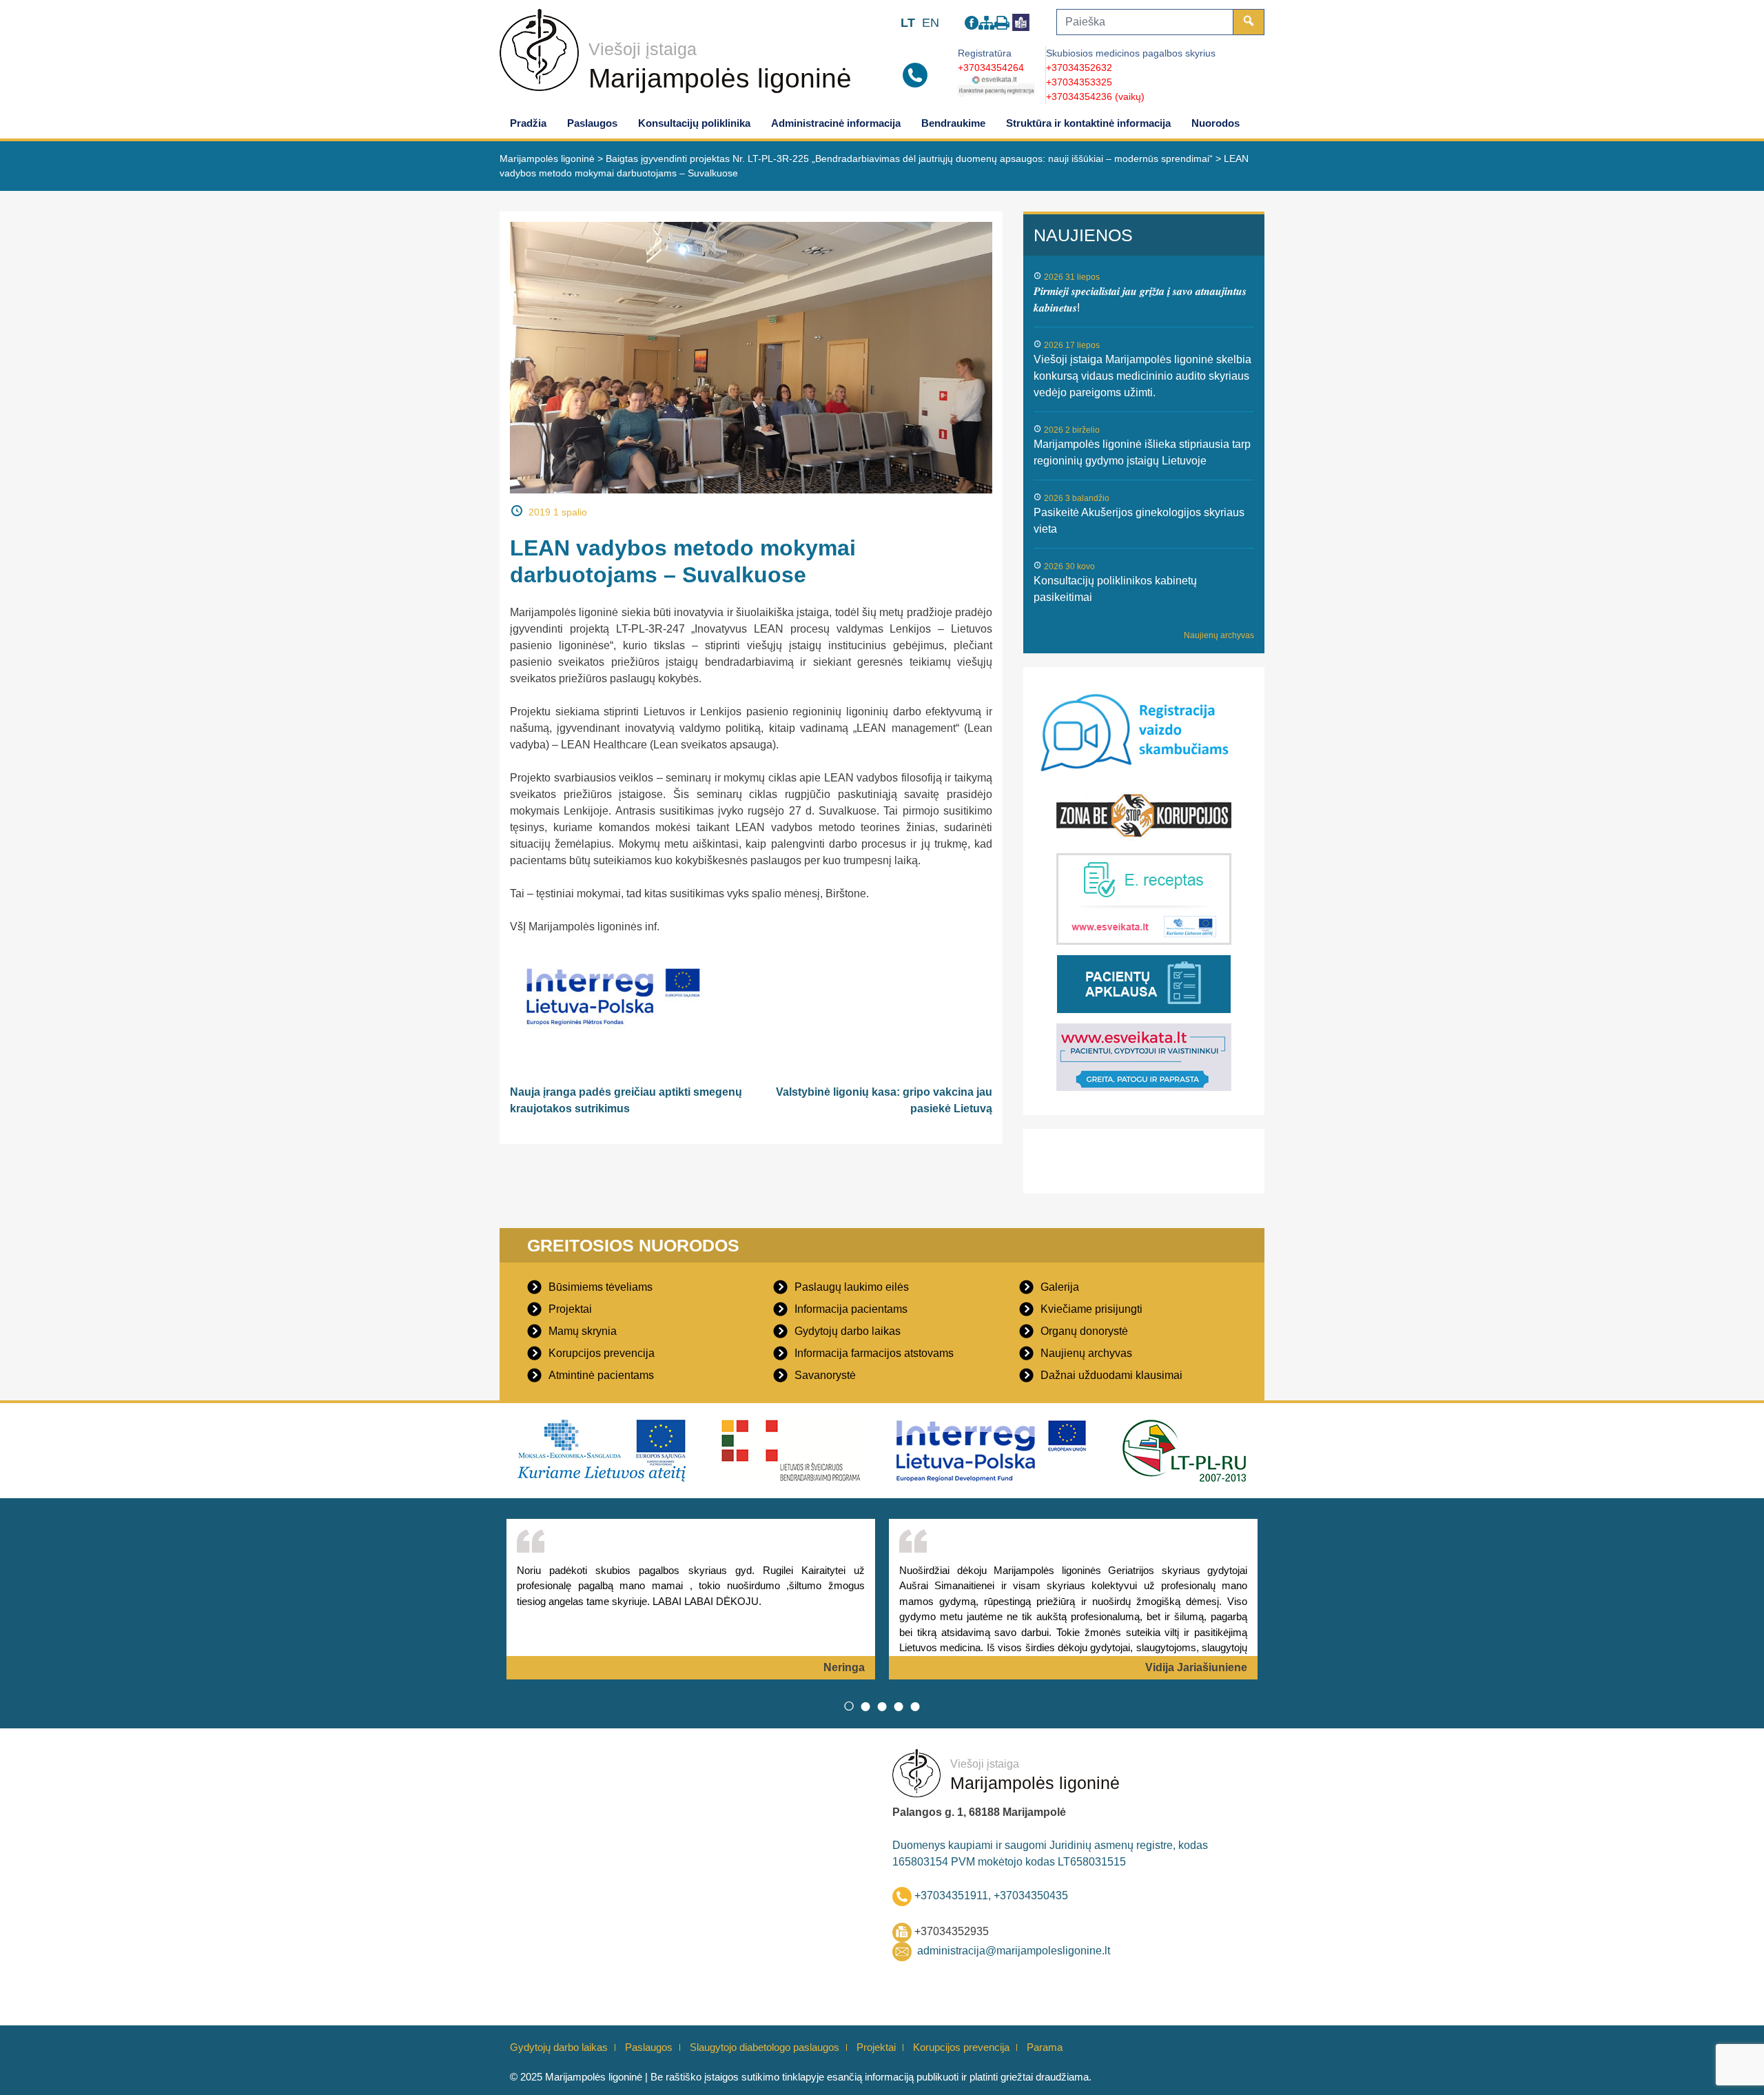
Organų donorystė (1084, 1331)
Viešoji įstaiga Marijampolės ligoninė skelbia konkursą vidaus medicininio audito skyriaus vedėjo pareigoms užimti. (1142, 376)
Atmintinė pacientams (601, 1375)
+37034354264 (991, 68)
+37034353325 (1079, 82)
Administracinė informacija (836, 123)
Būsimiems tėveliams (601, 1287)
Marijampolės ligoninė (720, 78)
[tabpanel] (691, 1599)
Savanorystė (825, 1375)
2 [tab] (865, 1706)
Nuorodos (1216, 123)
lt (908, 23)
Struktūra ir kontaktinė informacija (1088, 123)
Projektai (570, 1309)
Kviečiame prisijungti (1091, 1309)
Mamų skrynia (583, 1331)
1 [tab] (849, 1706)
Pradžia (528, 123)
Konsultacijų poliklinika (694, 123)
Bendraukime (953, 123)
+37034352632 (1079, 68)
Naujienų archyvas (1219, 635)
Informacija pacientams (851, 1309)
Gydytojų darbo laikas (848, 1331)
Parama (1045, 2047)
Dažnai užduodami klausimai (1111, 1375)
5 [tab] (915, 1706)
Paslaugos (592, 123)
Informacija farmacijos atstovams (874, 1353)
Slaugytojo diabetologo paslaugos (765, 2047)
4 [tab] (899, 1706)
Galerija (1060, 1287)
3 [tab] (882, 1706)
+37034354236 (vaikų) (1095, 96)
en (931, 23)
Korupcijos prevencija (602, 1353)
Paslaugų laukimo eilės (852, 1287)
